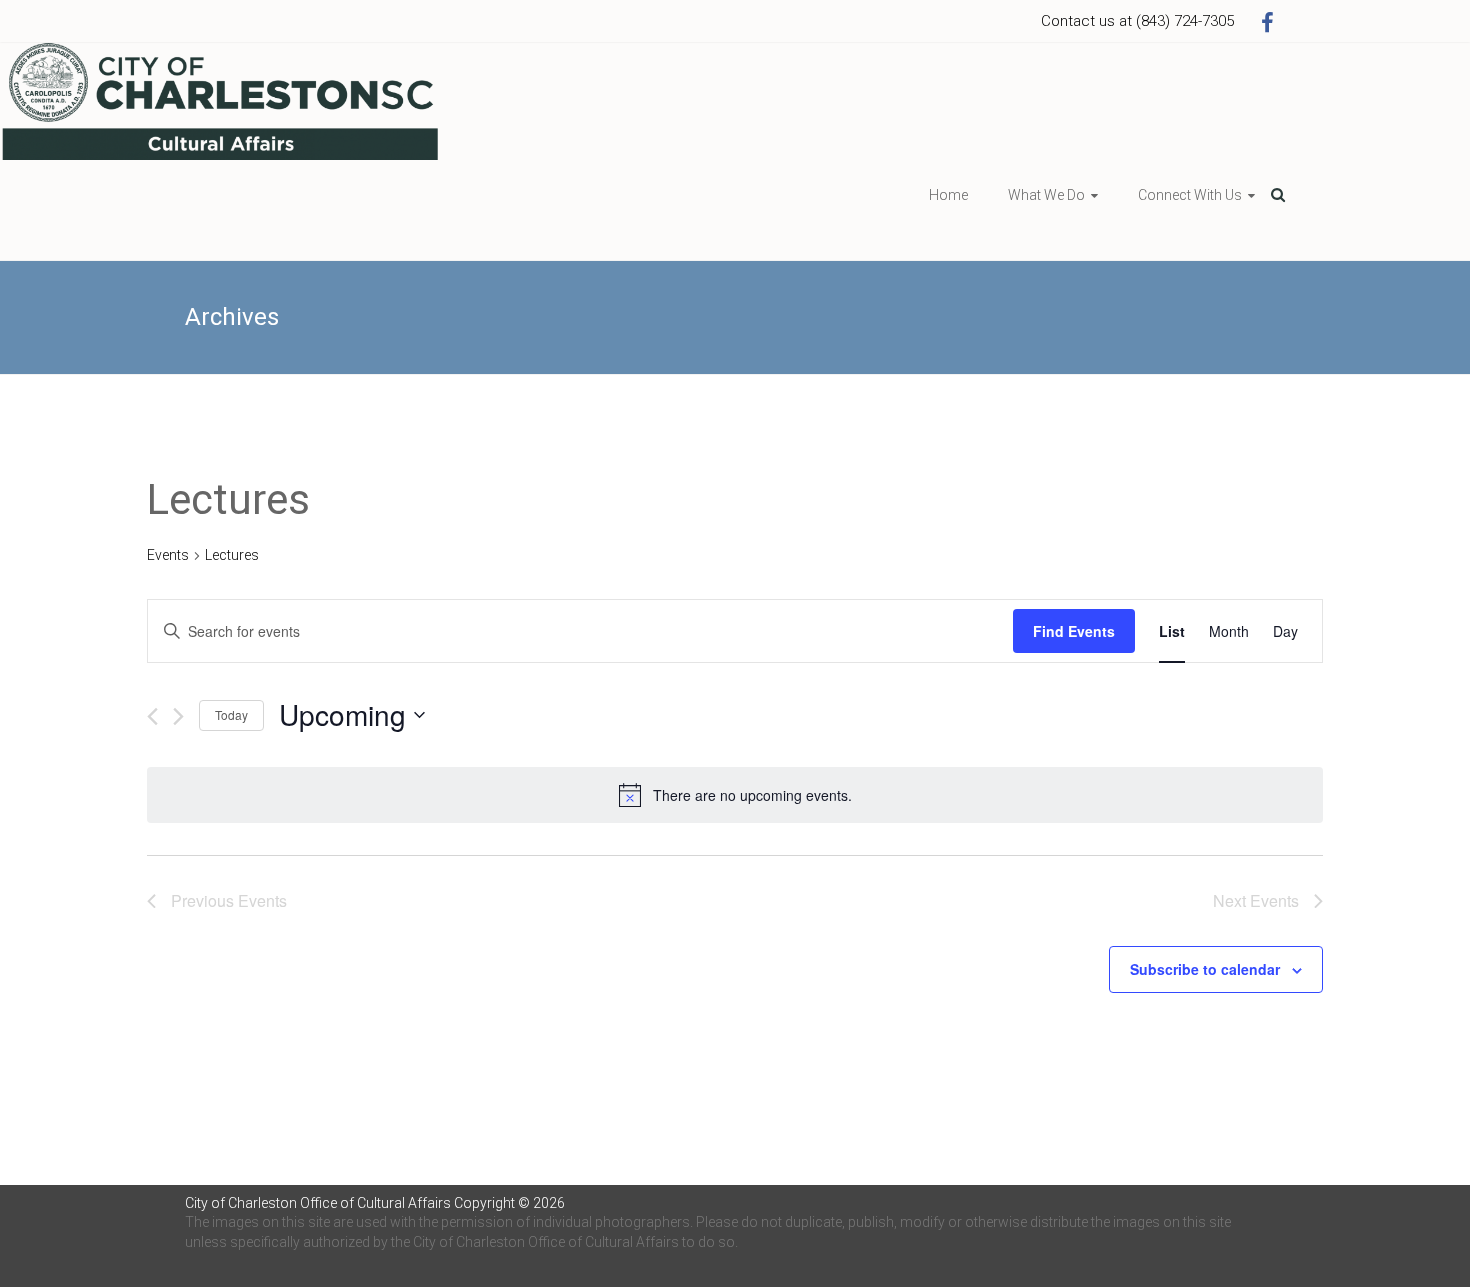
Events (168, 555)
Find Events (1074, 631)
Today (231, 714)
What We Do (1046, 195)
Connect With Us (1190, 195)
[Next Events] (178, 716)
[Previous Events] (152, 716)
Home (948, 195)
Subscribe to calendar (1205, 969)
